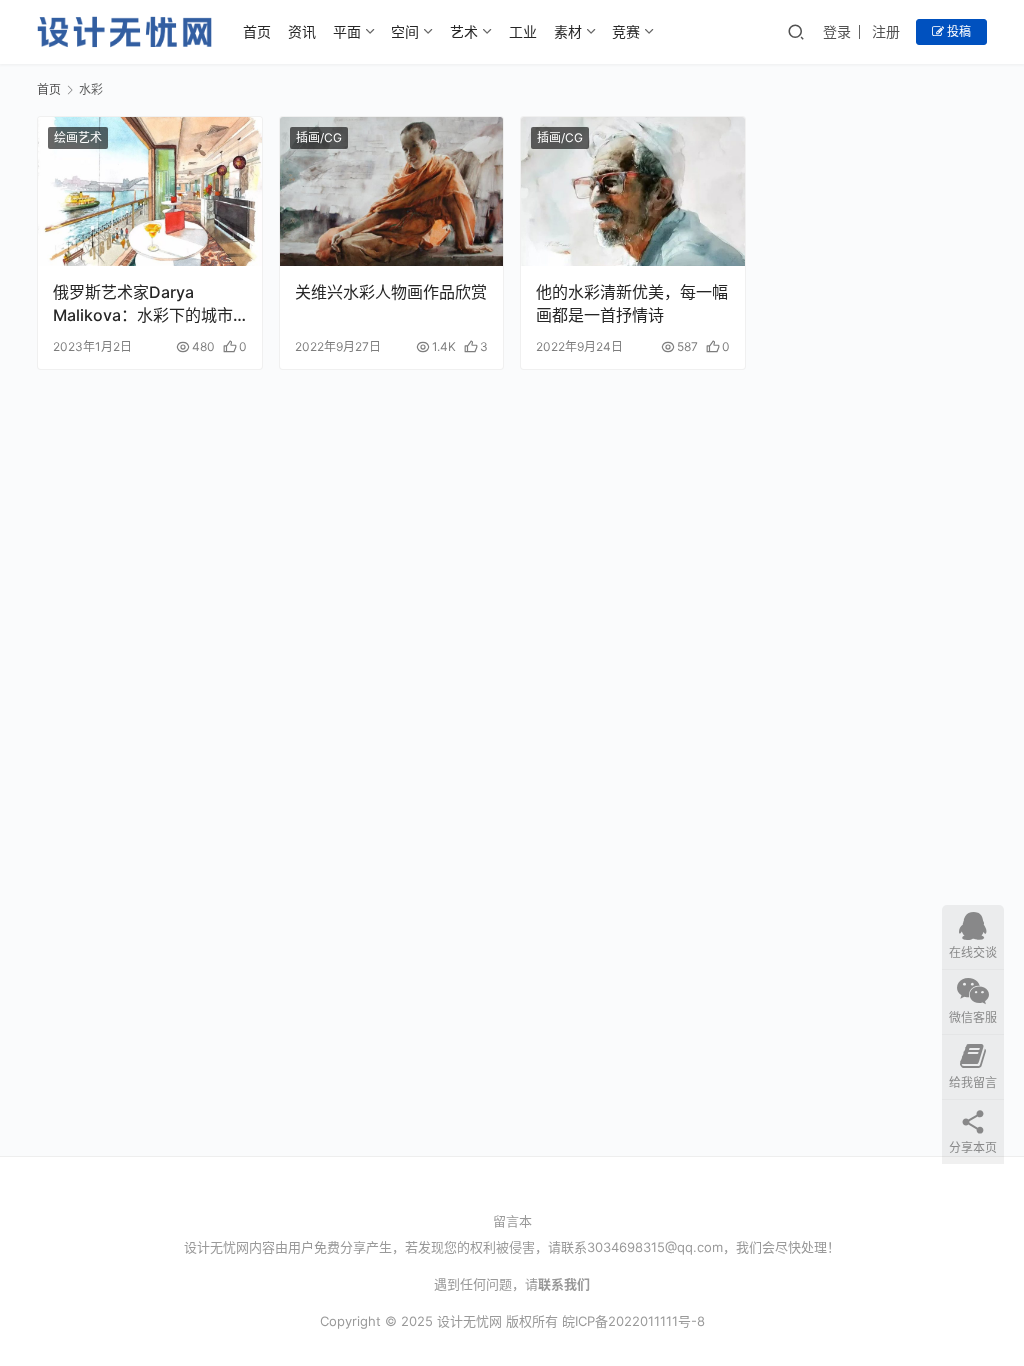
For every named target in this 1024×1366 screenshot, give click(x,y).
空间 (405, 31)
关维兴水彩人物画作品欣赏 (391, 292)
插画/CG (319, 137)
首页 (257, 31)
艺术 (464, 31)
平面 (347, 31)
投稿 (957, 31)
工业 (523, 31)
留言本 (512, 1221)
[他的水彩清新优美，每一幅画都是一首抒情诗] (633, 191)
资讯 (302, 31)
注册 (886, 31)
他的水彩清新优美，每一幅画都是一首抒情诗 (632, 303)
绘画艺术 (78, 137)
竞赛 (626, 31)
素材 (568, 31)
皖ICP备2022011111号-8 (633, 1321)
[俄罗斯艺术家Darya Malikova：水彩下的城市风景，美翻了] (150, 191)
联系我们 (564, 1284)
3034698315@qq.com (655, 1247)
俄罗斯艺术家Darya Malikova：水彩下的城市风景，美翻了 (143, 303)
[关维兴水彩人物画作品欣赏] (392, 191)
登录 (837, 31)
